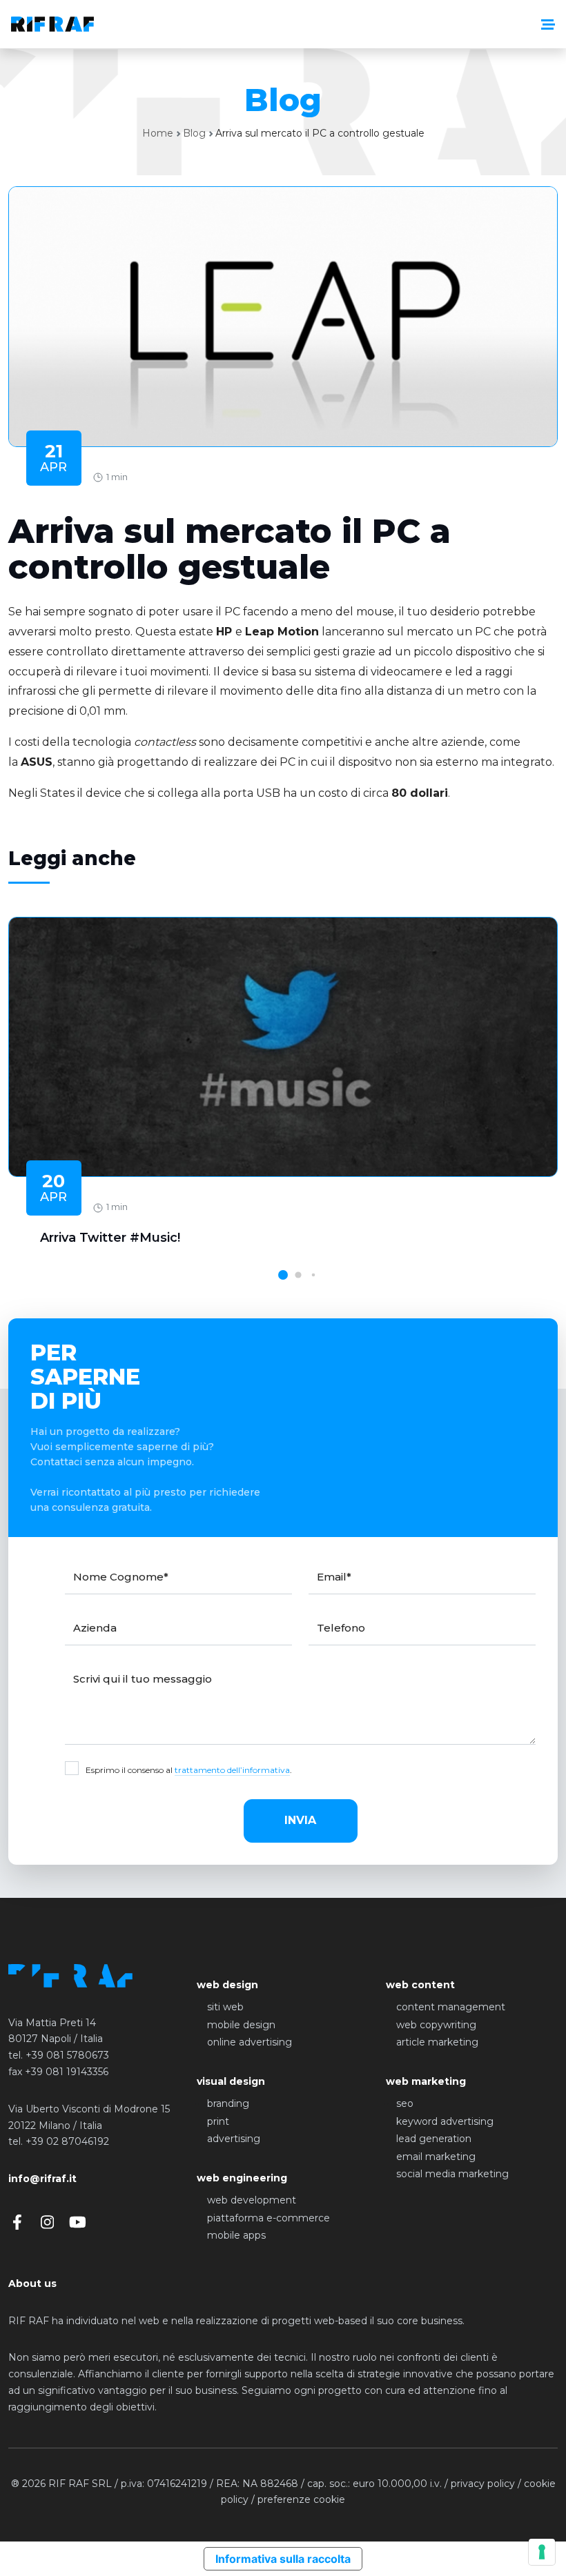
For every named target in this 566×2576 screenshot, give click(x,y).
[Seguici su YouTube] (78, 2222)
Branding (228, 2103)
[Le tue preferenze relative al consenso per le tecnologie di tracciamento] (542, 2552)
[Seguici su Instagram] (47, 2222)
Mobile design (241, 2025)
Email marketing (436, 2157)
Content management (451, 2007)
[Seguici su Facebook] (17, 2222)
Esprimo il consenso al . (189, 1770)
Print (218, 2121)
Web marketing (426, 2081)
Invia (300, 1820)
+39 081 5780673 (67, 2055)
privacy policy (483, 2484)
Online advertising (250, 2042)
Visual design (231, 2081)
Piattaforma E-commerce (269, 2218)
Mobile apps (236, 2235)
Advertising (234, 2139)
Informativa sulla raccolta (283, 2559)
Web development (252, 2200)
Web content (420, 1985)
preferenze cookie (301, 2499)
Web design (227, 1985)
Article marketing (437, 2042)
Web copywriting (436, 2025)
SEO (405, 2103)
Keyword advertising (445, 2121)
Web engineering (242, 2178)
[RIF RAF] (52, 24)
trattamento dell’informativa (232, 1770)
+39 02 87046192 (67, 2141)
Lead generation (434, 2139)
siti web (225, 2007)
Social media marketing (452, 2174)
